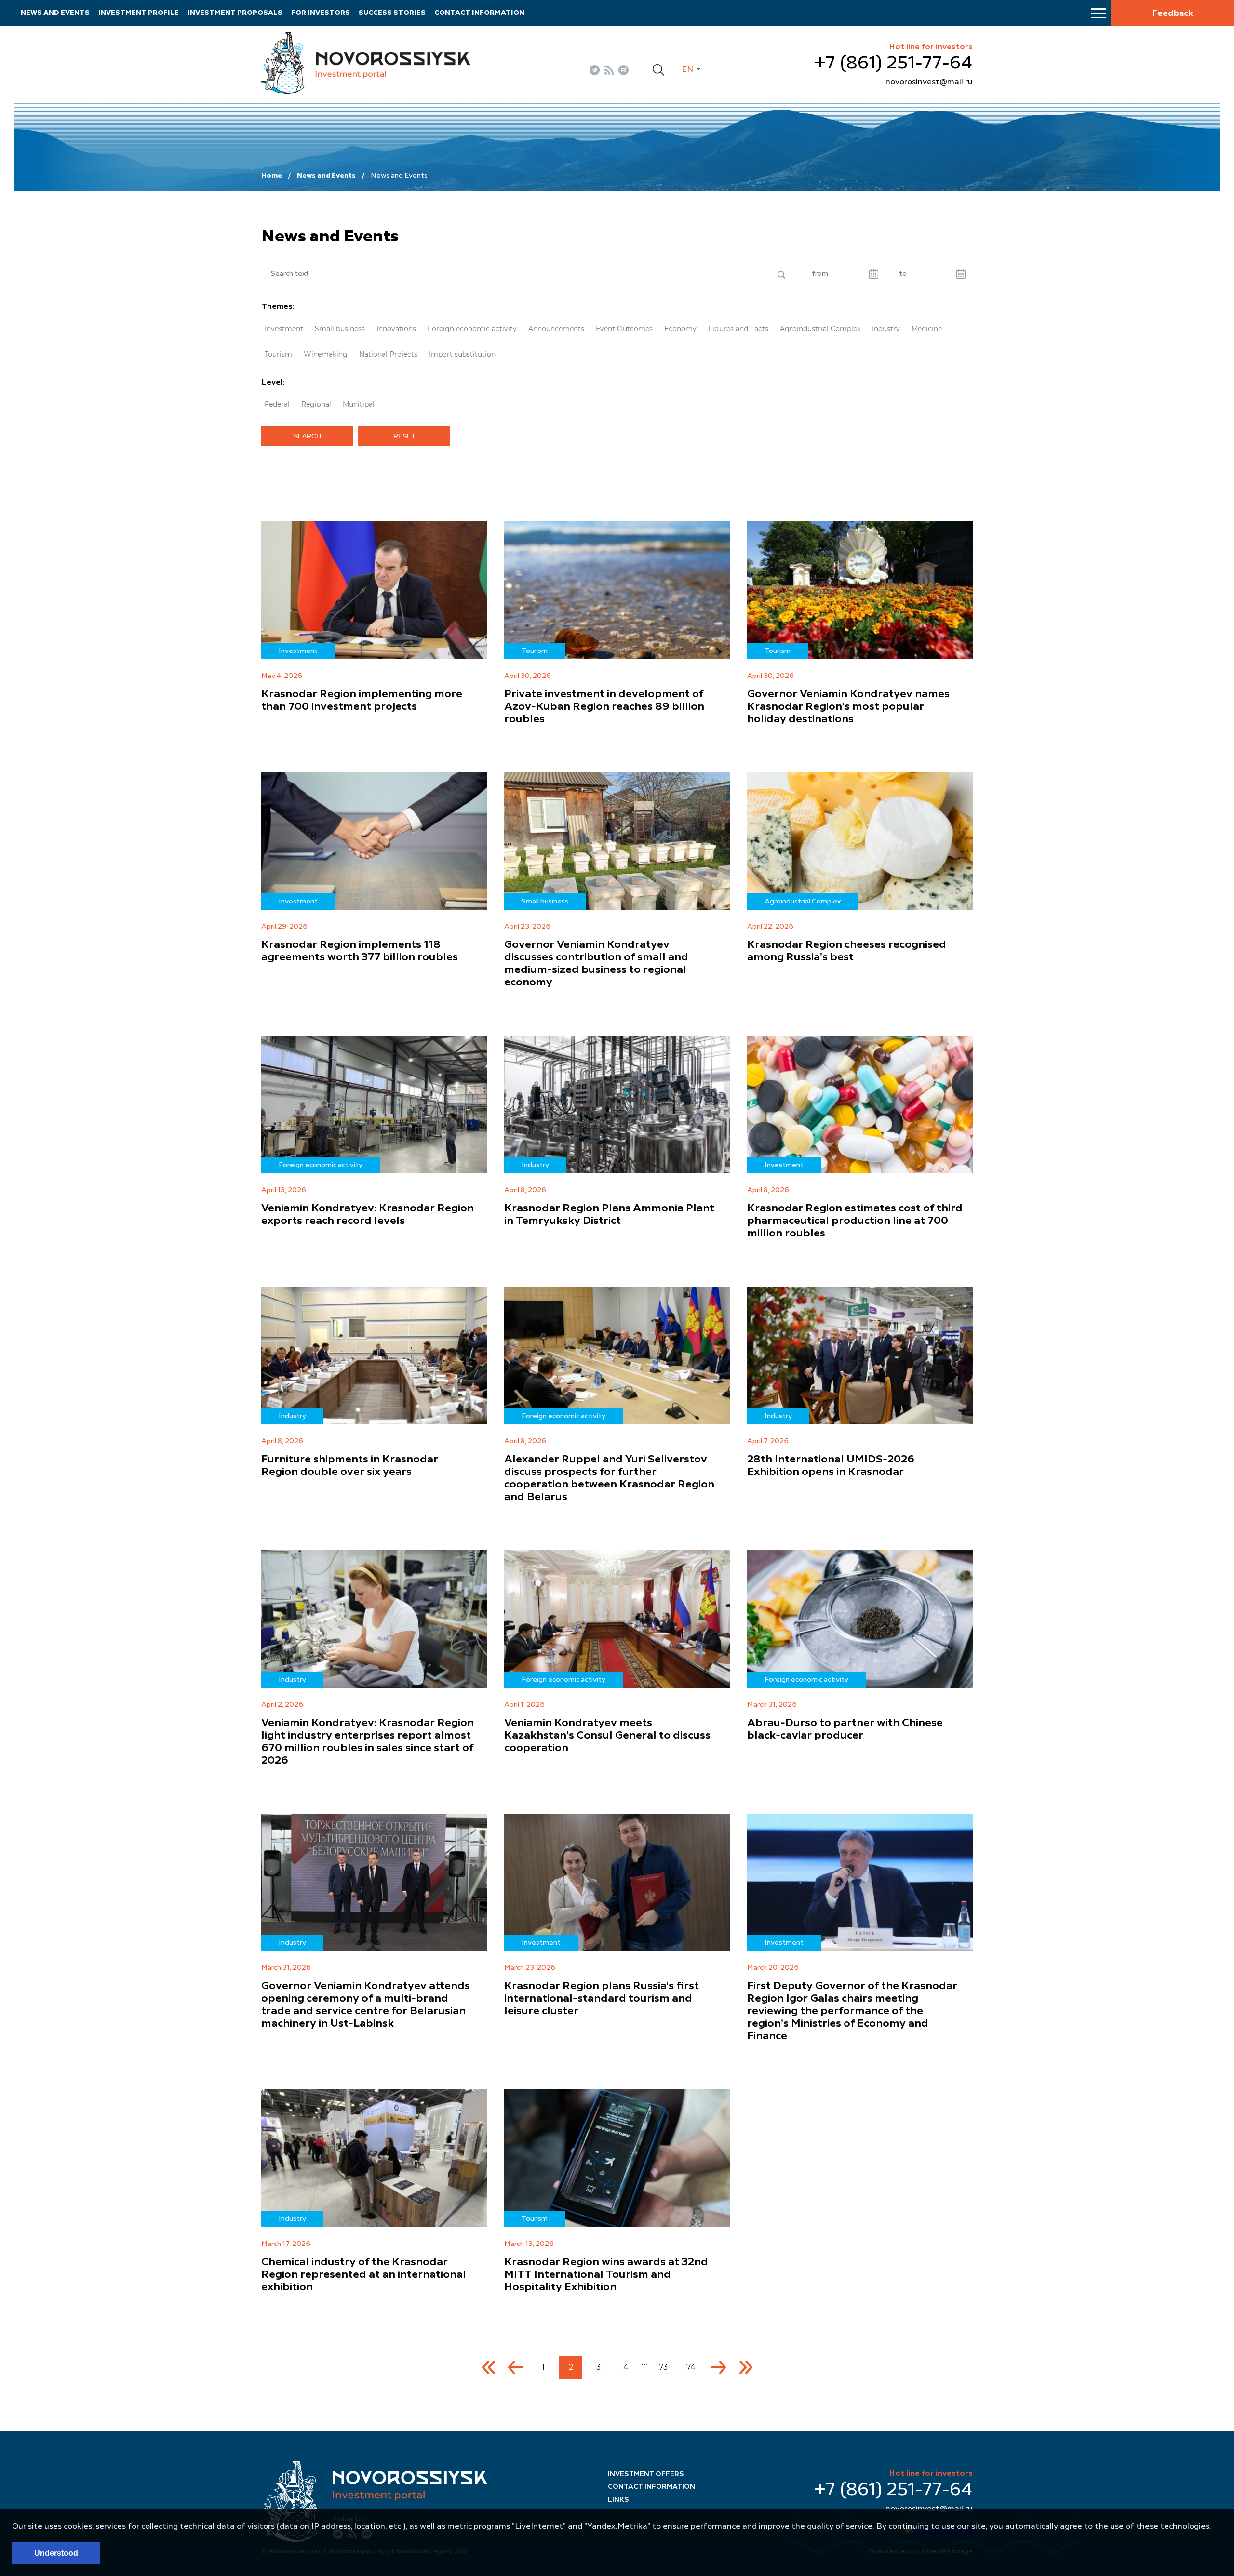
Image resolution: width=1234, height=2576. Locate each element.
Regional (316, 404)
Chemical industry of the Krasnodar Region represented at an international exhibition (364, 2275)
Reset (404, 436)
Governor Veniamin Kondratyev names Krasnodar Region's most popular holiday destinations (848, 707)
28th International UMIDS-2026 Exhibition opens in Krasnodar (831, 1466)
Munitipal (359, 404)
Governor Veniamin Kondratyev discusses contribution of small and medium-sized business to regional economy (596, 964)
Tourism (278, 354)
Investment (284, 329)
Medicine (927, 329)
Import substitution (462, 354)
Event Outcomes (624, 329)
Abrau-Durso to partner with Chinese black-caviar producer (845, 1729)
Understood (56, 2553)
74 (691, 2367)
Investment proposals (235, 13)
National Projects (388, 354)
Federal (277, 404)
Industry (886, 329)
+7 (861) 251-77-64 (893, 64)
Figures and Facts (738, 329)
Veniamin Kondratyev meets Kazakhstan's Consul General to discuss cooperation (607, 1736)
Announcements (556, 329)
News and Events (326, 176)
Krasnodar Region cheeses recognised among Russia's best (847, 951)
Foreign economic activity (472, 329)
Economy (680, 329)
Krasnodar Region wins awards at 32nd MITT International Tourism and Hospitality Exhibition (606, 2275)
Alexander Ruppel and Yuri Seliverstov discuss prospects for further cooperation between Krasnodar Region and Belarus (609, 1478)
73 (663, 2367)
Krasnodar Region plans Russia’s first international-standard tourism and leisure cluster (602, 1999)
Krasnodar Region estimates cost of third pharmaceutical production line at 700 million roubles (855, 1221)
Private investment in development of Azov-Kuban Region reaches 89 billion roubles (604, 707)
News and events (55, 13)
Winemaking (326, 354)
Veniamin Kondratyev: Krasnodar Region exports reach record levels (368, 1215)
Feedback (1173, 13)
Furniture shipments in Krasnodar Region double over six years (350, 1466)
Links (618, 2500)
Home (272, 176)
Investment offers (646, 2474)
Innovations (396, 329)
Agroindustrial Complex (820, 329)
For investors (321, 13)
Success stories (392, 13)
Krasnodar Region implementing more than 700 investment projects (362, 701)
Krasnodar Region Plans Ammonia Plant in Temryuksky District (609, 1215)
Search (307, 436)
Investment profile (139, 13)
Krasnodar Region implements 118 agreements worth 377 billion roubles (360, 951)
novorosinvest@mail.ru (929, 82)
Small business (340, 329)
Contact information (479, 13)
